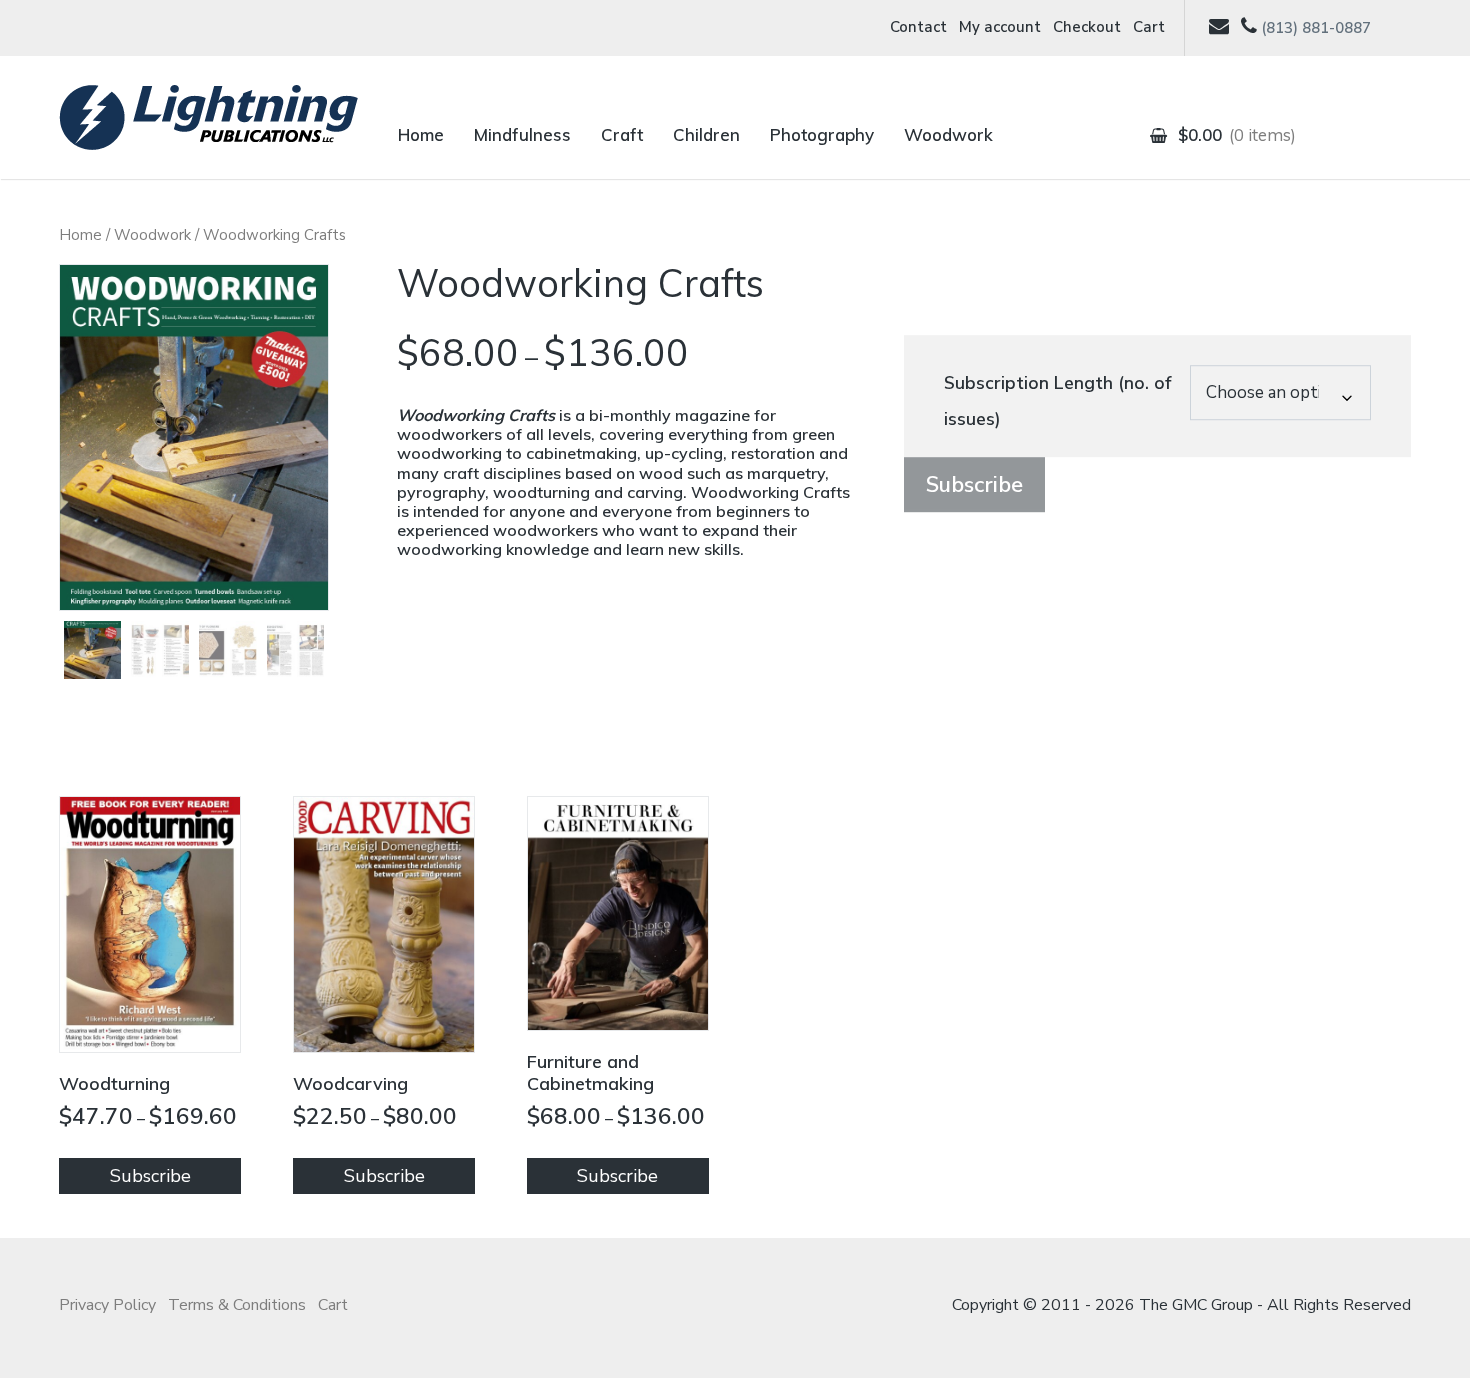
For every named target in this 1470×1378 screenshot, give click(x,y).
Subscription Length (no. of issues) (1057, 401)
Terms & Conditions (237, 1305)
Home (421, 134)
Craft (622, 134)
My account (1000, 27)
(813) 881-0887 (1316, 28)
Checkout (1087, 27)
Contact (918, 27)
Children (706, 134)
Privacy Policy (107, 1305)
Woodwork (948, 134)
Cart (1149, 27)
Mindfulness (522, 134)
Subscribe (974, 485)
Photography (822, 134)
